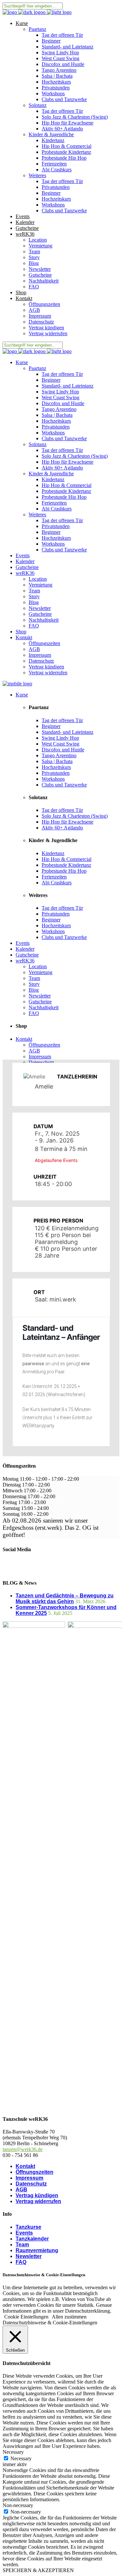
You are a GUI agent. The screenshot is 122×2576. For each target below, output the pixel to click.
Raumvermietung (37, 2250)
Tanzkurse (28, 2227)
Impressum (29, 2178)
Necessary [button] (13, 2452)
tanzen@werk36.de (23, 2149)
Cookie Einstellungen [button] (26, 2317)
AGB (21, 2190)
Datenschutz (31, 2184)
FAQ (21, 2262)
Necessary (21, 2458)
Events (24, 2233)
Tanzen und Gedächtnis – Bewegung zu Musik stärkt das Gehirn (65, 1598)
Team (22, 2245)
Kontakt (25, 2166)
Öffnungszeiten (34, 2172)
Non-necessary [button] (18, 2505)
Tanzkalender (32, 2239)
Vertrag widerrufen (38, 2201)
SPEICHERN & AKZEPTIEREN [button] (38, 2570)
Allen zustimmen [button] (69, 2317)
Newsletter (29, 2256)
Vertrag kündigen (37, 2195)
